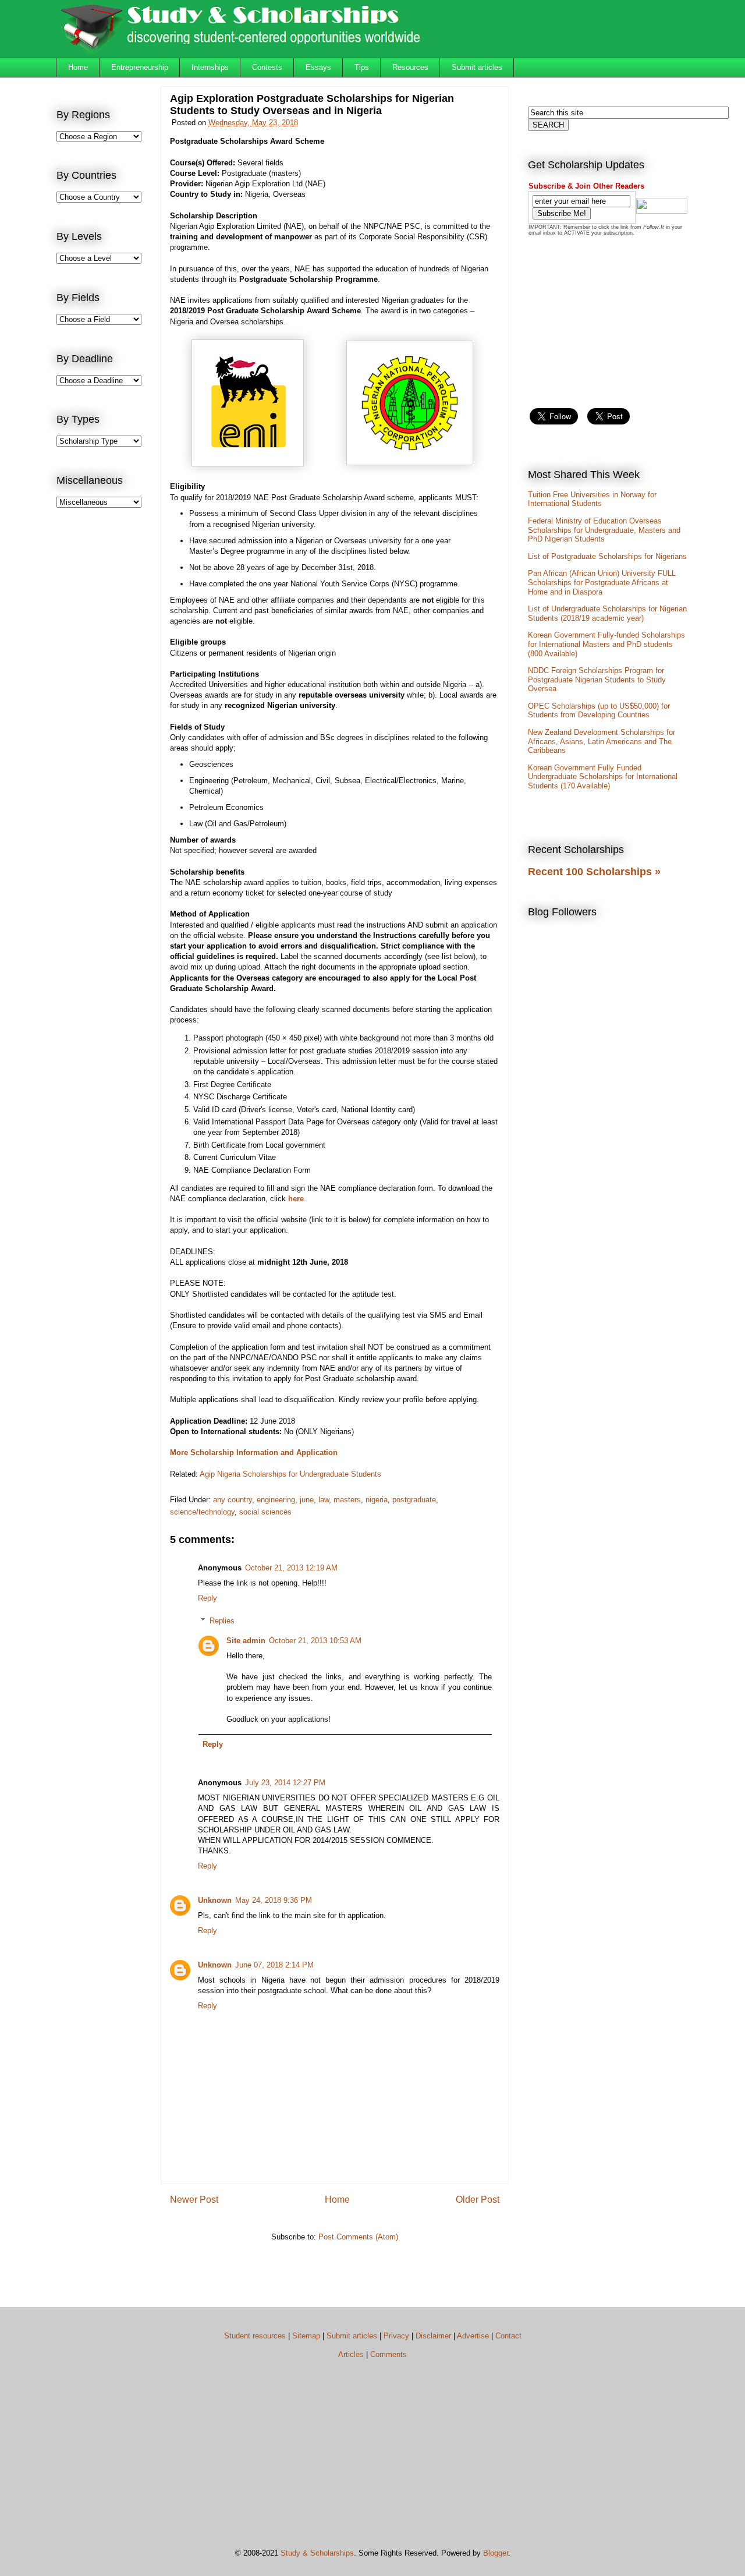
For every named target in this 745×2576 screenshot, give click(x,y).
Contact (508, 2336)
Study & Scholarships (317, 2553)
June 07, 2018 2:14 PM (274, 1965)
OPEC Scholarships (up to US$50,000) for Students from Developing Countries (599, 711)
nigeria (377, 1500)
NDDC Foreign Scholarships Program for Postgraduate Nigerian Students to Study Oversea (597, 680)
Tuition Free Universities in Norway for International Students (592, 499)
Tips (362, 67)
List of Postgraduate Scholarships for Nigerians (607, 556)
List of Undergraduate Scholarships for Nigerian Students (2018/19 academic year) (607, 613)
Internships (210, 67)
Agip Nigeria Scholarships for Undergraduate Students (290, 1474)
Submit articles (477, 67)
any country (233, 1500)
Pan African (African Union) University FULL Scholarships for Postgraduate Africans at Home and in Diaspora (602, 582)
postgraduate (414, 1500)
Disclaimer (433, 2336)
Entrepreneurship (140, 67)
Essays (318, 67)
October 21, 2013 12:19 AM (291, 1568)
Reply (207, 1598)
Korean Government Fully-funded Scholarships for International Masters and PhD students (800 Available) (606, 644)
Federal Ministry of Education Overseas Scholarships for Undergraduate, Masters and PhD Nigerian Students (604, 530)
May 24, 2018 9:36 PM (274, 1900)
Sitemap (306, 2336)
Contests (267, 67)
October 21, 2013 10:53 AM (315, 1641)
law (324, 1500)
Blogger (496, 2553)
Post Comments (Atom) (358, 2237)
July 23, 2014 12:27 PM (285, 1783)
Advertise (473, 2336)
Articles (351, 2354)
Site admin (246, 1641)
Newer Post (194, 2200)
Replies (222, 1620)
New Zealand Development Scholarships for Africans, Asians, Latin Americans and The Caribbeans (602, 741)
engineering (276, 1500)
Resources (410, 67)
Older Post (478, 2200)
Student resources (255, 2336)
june (307, 1500)
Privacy (396, 2336)
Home (78, 67)
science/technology (202, 1512)
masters (347, 1500)
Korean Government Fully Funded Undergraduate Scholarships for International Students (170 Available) (603, 777)
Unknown (215, 1900)
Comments (389, 2354)
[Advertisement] (103, 708)
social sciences (265, 1512)
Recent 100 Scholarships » (594, 872)
